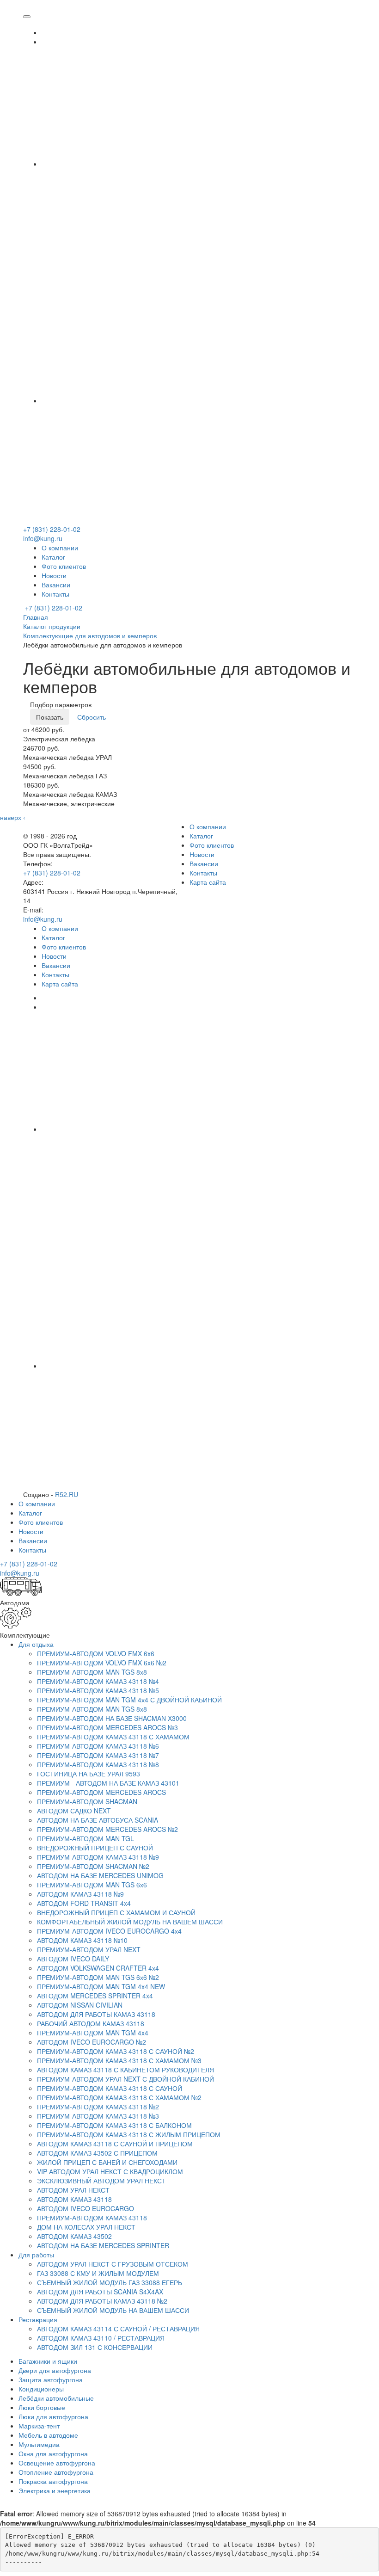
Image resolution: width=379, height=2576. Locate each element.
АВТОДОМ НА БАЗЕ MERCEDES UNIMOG (100, 1875)
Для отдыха (36, 1644)
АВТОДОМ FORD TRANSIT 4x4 (84, 1903)
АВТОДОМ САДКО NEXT (74, 1811)
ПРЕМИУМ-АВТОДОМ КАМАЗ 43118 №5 (98, 1690)
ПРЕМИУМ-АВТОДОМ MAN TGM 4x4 (93, 2033)
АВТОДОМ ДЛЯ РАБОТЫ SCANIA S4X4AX (100, 2292)
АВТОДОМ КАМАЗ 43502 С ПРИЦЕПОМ (97, 2153)
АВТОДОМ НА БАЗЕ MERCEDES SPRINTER (103, 2245)
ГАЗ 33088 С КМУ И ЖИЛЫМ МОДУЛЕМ (98, 2273)
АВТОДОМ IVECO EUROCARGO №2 (92, 2042)
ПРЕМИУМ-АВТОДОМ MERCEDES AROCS (101, 1792)
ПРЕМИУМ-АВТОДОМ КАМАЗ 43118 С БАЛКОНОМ (114, 2125)
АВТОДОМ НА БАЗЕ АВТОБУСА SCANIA (98, 1820)
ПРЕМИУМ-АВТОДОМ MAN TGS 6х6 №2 (98, 1977)
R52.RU (67, 1494)
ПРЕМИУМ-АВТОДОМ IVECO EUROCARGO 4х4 (109, 1931)
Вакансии (56, 585)
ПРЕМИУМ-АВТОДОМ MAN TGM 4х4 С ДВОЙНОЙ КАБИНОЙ (129, 1700)
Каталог (53, 557)
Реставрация (38, 2319)
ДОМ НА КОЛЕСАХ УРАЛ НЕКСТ (86, 2227)
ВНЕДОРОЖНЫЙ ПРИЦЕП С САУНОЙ (95, 1848)
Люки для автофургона (53, 2416)
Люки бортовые (42, 2407)
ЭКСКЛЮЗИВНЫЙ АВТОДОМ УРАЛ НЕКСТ (101, 2181)
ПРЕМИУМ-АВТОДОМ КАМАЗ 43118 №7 (98, 1755)
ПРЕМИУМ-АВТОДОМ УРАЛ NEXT (89, 1949)
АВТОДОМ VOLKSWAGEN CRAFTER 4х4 (98, 1968)
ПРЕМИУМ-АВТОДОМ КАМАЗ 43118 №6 (98, 1746)
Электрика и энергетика (55, 2490)
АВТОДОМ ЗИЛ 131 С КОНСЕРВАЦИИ (95, 2347)
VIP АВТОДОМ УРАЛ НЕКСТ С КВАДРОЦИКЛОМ (110, 2171)
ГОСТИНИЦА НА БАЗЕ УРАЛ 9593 (89, 1774)
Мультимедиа (39, 2444)
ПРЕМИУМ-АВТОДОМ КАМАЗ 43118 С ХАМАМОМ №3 (119, 2060)
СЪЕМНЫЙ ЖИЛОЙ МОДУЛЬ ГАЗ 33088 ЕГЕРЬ (110, 2282)
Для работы (36, 2255)
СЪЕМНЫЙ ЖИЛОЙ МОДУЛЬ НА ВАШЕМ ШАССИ (113, 2310)
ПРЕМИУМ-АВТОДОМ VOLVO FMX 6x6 (96, 1653)
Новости (54, 575)
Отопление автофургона (56, 2472)
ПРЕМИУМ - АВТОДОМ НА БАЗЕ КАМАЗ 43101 (108, 1783)
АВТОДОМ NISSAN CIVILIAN (80, 2005)
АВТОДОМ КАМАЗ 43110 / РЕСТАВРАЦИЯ (101, 2338)
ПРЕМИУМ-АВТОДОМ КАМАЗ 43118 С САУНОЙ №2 (116, 2051)
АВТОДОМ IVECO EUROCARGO (86, 2208)
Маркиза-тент (39, 2426)
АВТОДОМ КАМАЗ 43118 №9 (80, 1894)
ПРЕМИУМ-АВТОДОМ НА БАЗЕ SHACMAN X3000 (112, 1718)
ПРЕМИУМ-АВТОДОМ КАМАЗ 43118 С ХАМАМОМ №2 (119, 2097)
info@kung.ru (43, 538)
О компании (60, 548)
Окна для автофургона (53, 2453)
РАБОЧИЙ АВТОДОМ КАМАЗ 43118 (91, 2023)
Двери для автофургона (55, 2370)
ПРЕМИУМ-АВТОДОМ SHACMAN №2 (93, 1866)
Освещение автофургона (57, 2463)
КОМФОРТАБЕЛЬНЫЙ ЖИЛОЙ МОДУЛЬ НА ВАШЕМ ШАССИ (130, 1922)
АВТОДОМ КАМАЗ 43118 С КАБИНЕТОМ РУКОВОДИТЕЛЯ (125, 2070)
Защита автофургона (51, 2379)
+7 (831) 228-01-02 (52, 529)
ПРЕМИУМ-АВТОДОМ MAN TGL (86, 1838)
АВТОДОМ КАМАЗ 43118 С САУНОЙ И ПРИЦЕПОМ (115, 2144)
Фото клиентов (64, 566)
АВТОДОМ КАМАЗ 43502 (74, 2236)
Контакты (55, 594)
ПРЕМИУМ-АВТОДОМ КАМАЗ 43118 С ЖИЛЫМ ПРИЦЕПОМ (129, 2134)
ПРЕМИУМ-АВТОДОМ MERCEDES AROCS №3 (107, 1727)
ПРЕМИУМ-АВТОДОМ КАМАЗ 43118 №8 (98, 1764)
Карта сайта (208, 882)
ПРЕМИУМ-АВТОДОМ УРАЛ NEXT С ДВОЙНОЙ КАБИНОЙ (125, 2079)
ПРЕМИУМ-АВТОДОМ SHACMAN (87, 1801)
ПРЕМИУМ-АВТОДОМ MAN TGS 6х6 (92, 1885)
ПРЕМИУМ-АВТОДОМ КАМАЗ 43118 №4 (98, 1681)
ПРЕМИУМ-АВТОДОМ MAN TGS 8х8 (92, 1672)
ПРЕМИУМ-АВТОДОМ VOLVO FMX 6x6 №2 (102, 1663)
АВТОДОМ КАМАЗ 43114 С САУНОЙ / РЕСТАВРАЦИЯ (118, 2329)
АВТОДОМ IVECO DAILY (73, 1959)
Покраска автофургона (53, 2481)
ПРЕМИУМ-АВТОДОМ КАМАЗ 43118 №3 (98, 2116)
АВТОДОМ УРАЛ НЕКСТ (73, 2190)
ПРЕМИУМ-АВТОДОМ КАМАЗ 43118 (92, 2218)
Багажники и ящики (48, 2361)
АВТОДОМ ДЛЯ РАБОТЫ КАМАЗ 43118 (96, 2014)
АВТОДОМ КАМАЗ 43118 (74, 2199)
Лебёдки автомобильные (56, 2398)
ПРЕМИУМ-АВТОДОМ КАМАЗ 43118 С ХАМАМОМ (113, 1737)
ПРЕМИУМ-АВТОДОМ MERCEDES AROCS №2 (107, 1829)
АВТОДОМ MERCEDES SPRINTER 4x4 (95, 1996)
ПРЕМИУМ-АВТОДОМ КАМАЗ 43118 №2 (98, 2107)
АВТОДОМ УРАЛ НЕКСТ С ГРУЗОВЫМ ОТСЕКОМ (113, 2264)
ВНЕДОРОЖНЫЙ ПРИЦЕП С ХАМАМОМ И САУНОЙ (116, 1912)
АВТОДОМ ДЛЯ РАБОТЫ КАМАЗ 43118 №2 (102, 2301)
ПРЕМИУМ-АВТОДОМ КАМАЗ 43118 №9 (98, 1857)
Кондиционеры (41, 2389)
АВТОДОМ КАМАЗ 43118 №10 (82, 1940)
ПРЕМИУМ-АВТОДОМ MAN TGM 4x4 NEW (101, 1986)
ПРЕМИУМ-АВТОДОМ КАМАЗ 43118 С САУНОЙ (110, 2088)
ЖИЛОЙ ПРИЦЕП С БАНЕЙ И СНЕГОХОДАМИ (107, 2162)
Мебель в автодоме (48, 2435)
